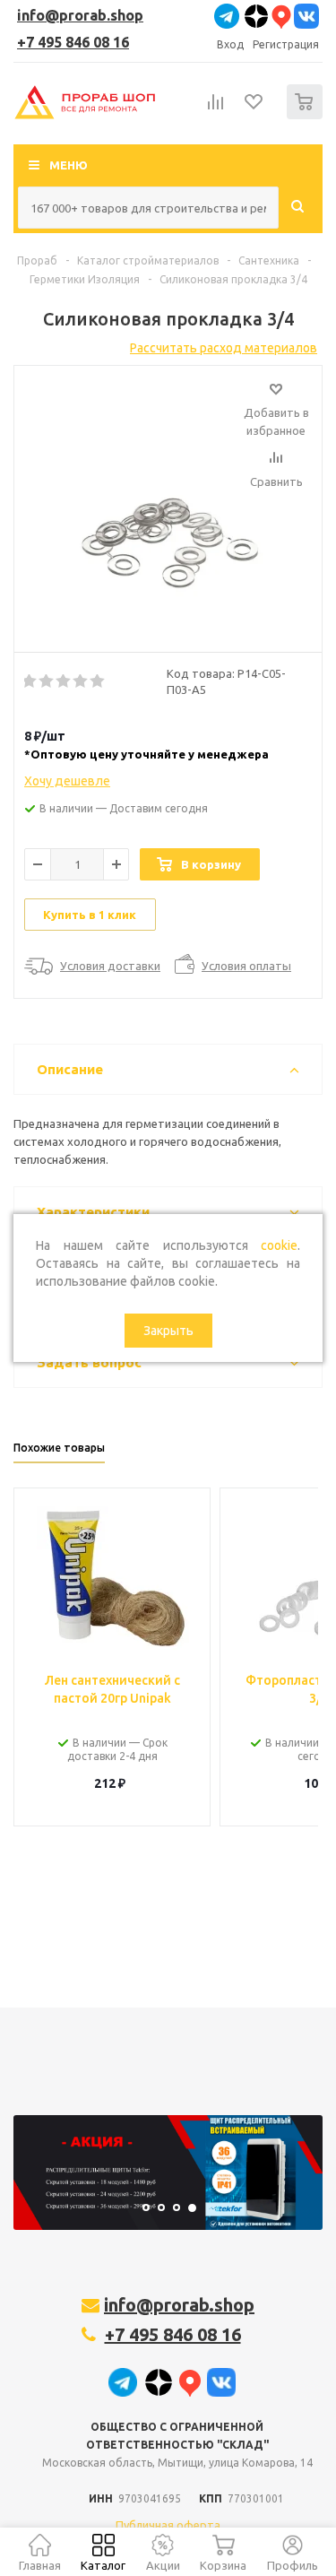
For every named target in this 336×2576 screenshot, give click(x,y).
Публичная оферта (168, 2525)
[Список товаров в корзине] (307, 115)
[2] (47, 681)
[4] (81, 681)
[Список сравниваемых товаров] (216, 109)
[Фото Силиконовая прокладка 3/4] (168, 505)
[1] (30, 681)
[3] (64, 681)
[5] (98, 681)
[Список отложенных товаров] (254, 108)
